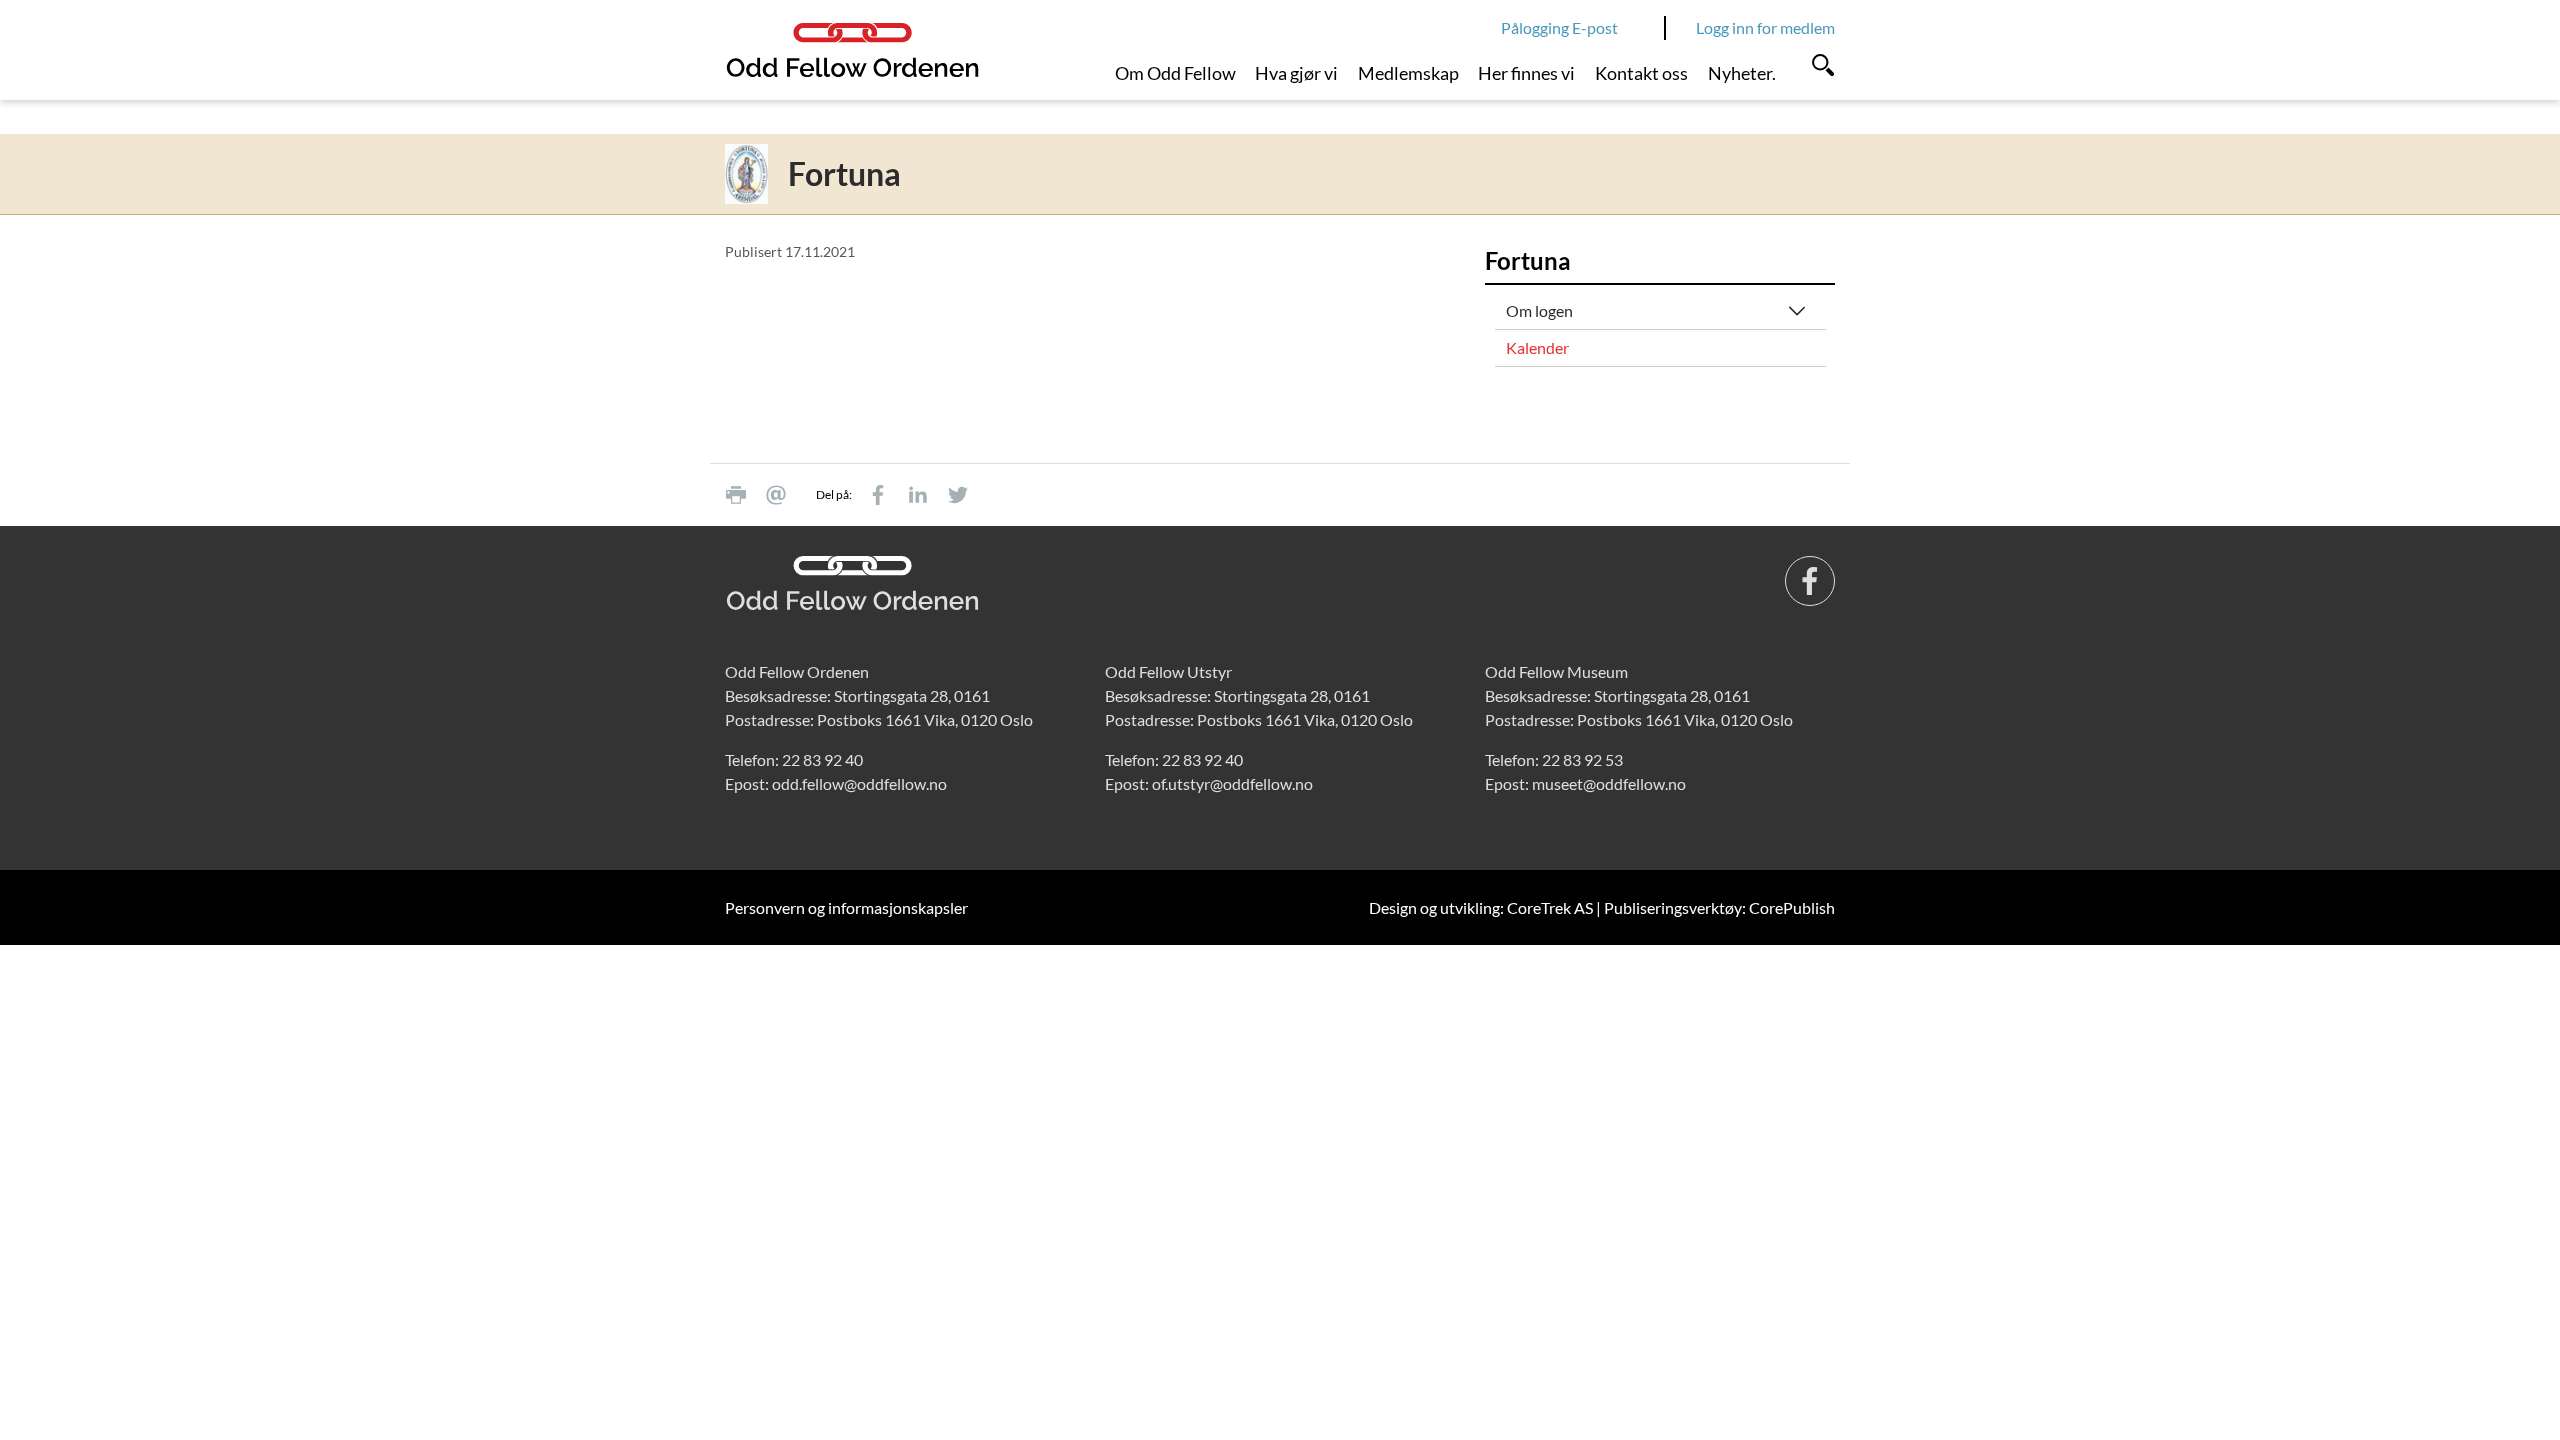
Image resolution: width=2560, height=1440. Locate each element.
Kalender (1537, 347)
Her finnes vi (1526, 73)
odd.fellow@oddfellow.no (859, 783)
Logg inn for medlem (1765, 27)
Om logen (1539, 310)
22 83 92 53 (1582, 759)
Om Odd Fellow (1175, 73)
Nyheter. (1742, 73)
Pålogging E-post (1559, 27)
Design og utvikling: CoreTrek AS (1481, 907)
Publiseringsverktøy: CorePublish (1719, 907)
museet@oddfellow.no (1609, 783)
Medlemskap (1408, 73)
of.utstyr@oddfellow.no (1232, 783)
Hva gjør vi (1296, 73)
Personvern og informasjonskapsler (846, 907)
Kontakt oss (1641, 73)
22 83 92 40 (822, 759)
